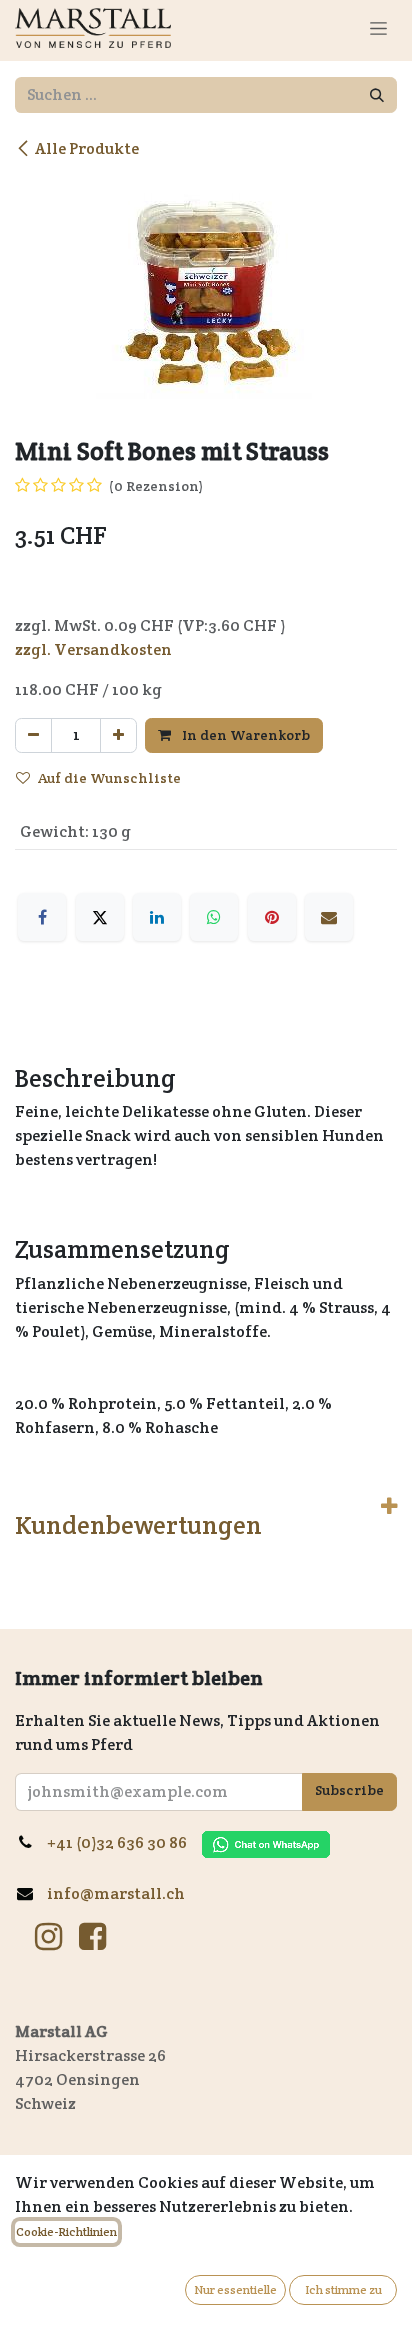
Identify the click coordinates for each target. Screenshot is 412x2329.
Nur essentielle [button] (235, 2289)
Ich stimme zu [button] (343, 2289)
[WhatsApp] (214, 917)
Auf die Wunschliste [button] (109, 778)
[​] (48, 1937)
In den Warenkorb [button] (244, 735)
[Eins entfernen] (33, 735)
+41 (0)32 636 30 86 (124, 1842)
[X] (100, 917)
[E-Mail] (329, 917)
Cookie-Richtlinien (66, 2231)
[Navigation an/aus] (378, 28)
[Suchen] (377, 95)
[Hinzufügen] (118, 735)
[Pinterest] (272, 917)
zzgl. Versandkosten (93, 649)
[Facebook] (42, 917)
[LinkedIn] (157, 917)
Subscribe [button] (349, 1790)
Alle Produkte (87, 148)
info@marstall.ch (117, 1893)
